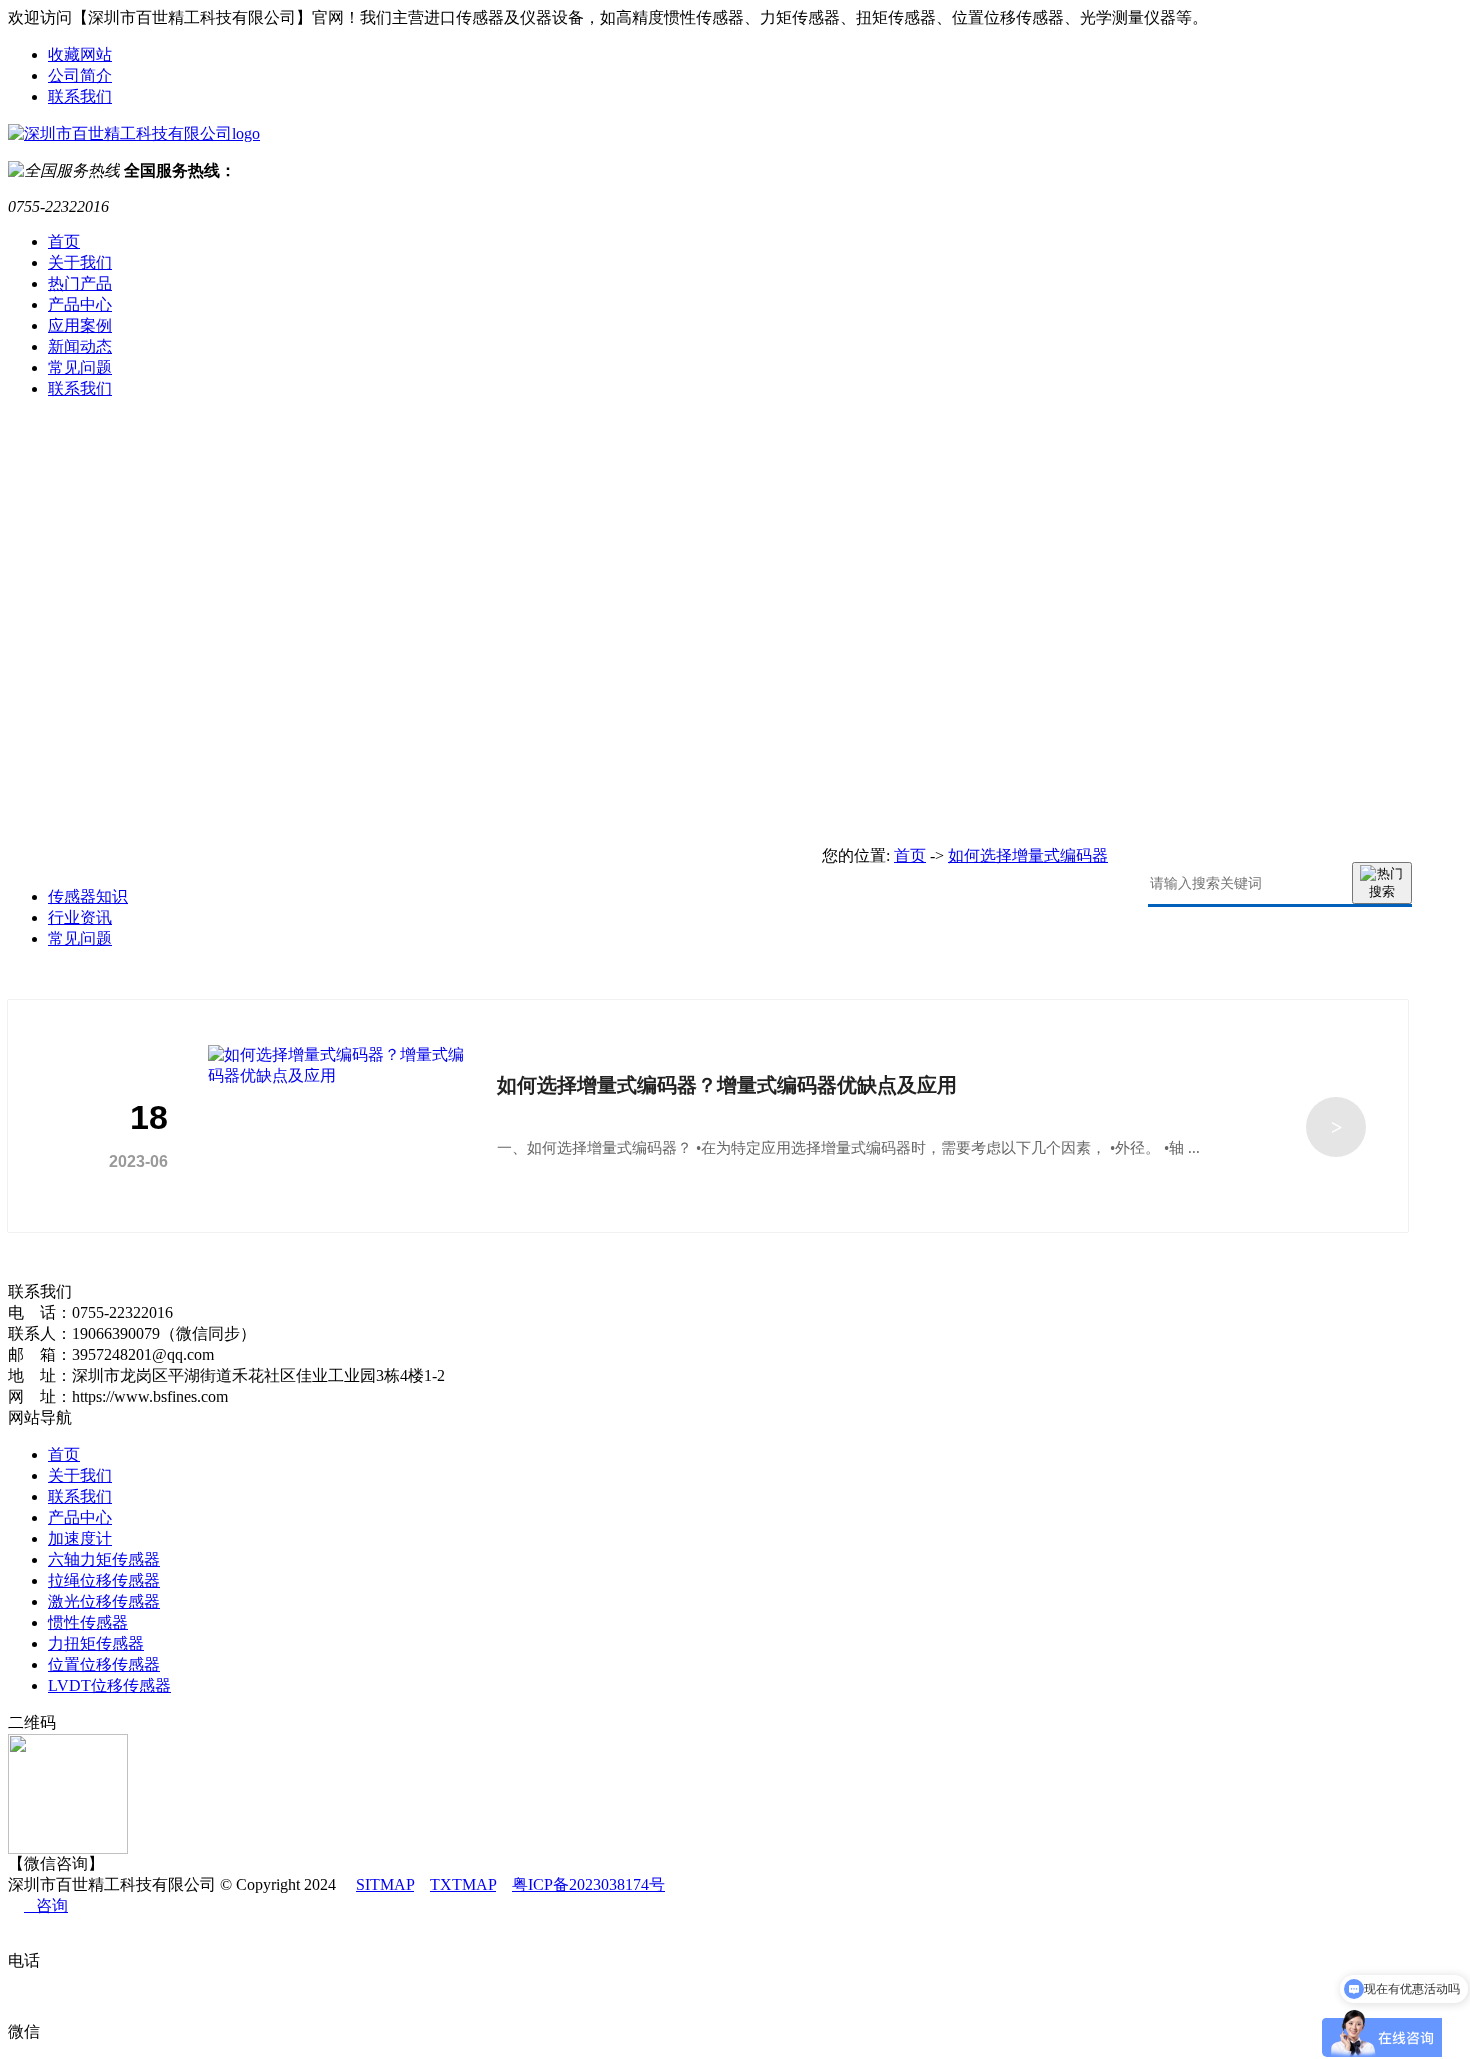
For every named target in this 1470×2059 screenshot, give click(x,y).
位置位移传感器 (104, 1664)
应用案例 (80, 325)
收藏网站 (80, 54)
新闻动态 (80, 346)
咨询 (46, 1905)
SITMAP (385, 1884)
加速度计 (80, 1538)
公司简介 (80, 75)
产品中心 (80, 304)
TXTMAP (463, 1884)
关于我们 (80, 262)
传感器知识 (88, 896)
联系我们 (80, 96)
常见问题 (80, 367)
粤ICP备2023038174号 (588, 1884)
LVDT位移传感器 (109, 1685)
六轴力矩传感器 (104, 1559)
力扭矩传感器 (96, 1643)
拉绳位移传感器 (104, 1580)
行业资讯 (80, 917)
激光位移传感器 (104, 1601)
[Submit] (1382, 883)
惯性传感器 (88, 1622)
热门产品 (80, 283)
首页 (64, 241)
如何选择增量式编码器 (1028, 855)
